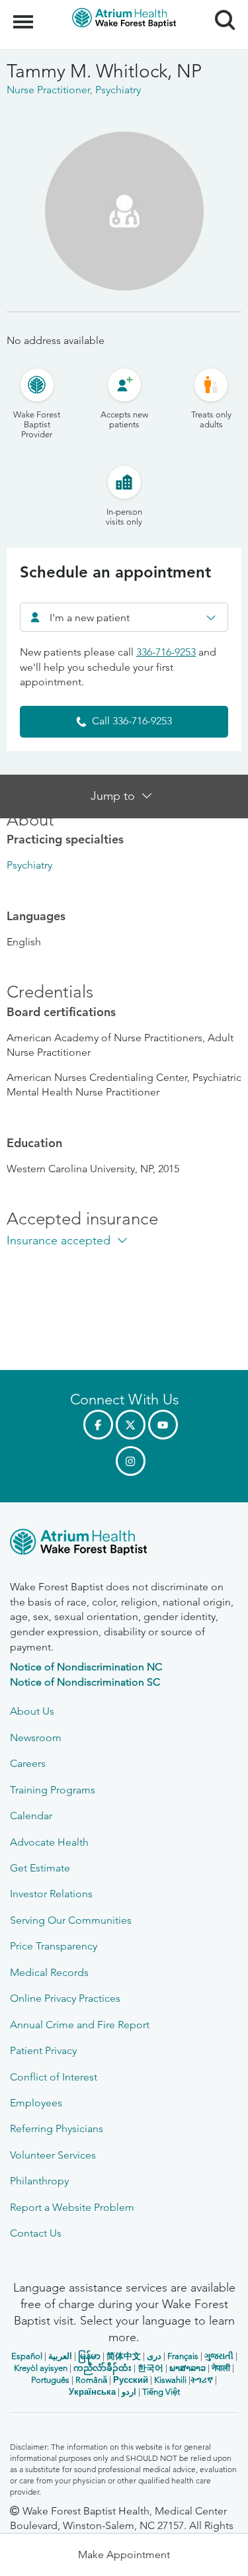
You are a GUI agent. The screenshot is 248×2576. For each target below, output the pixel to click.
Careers (28, 1763)
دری (154, 2356)
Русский (131, 2380)
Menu (25, 15)
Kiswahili (170, 2380)
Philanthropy (39, 2181)
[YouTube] (163, 1425)
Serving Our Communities (71, 1920)
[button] (124, 2555)
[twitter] (131, 1425)
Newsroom (36, 1738)
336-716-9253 (166, 652)
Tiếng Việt (161, 2392)
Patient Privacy (43, 2050)
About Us (32, 1711)
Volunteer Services (53, 2155)
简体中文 (124, 2356)
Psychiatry (29, 865)
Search (220, 8)
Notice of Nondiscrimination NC (86, 1667)
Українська (92, 2392)
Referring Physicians (57, 2128)
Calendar (31, 1816)
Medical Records (49, 1972)
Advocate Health (49, 1842)
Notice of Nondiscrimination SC (85, 1682)
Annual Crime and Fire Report (80, 2025)
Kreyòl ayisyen (41, 2368)
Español (27, 2356)
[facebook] (98, 1425)
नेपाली (221, 2368)
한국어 (150, 2368)
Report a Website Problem (72, 2207)
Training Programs (53, 1790)
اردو (129, 2392)
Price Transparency (54, 1946)
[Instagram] (131, 1461)
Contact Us (36, 2233)
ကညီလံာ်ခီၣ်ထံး (103, 2368)
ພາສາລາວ (187, 2368)
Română (91, 2380)
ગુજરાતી (219, 2356)
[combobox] (124, 617)
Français (183, 2356)
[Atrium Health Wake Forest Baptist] (124, 1544)
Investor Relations (51, 1894)
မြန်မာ (89, 2356)
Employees (36, 2103)
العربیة (60, 2356)
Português (50, 2380)
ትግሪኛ (202, 2380)
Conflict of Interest (54, 2077)
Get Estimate (40, 1868)
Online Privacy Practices (65, 1998)
